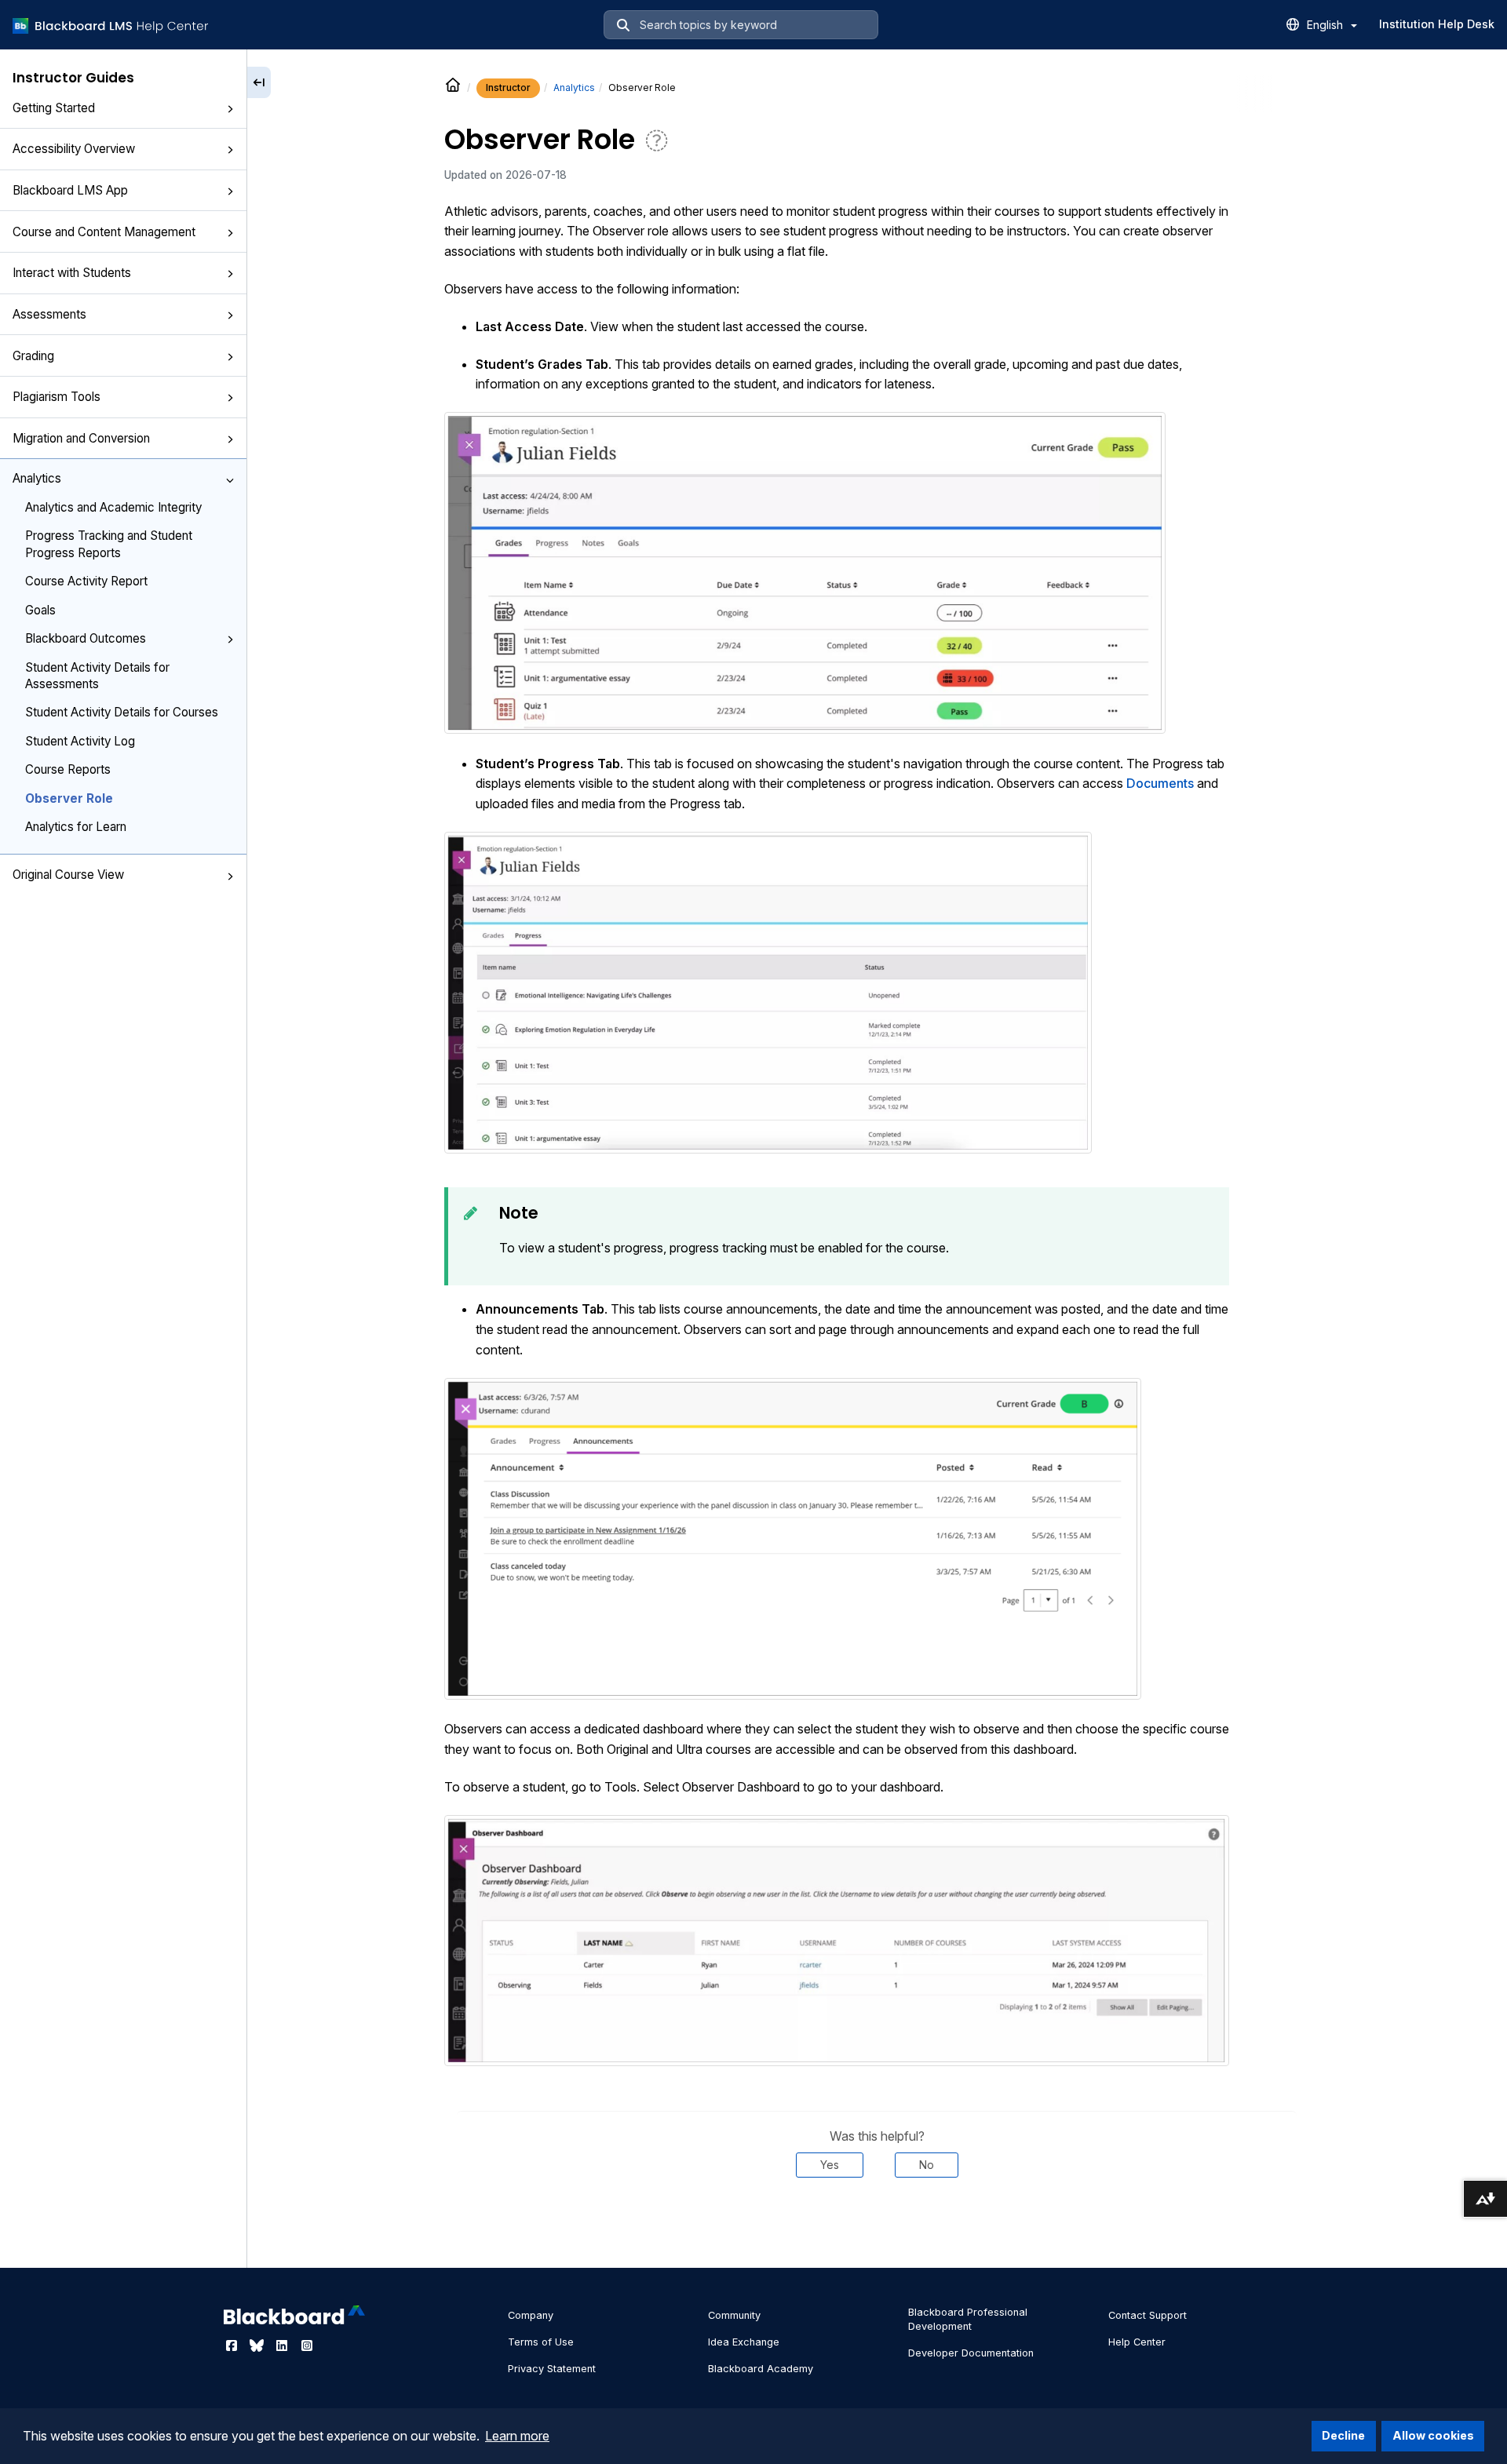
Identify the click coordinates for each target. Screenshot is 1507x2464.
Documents (1162, 783)
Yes (830, 2165)
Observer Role (69, 798)
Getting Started (54, 108)
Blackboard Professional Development (968, 2319)
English (1326, 25)
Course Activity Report (86, 581)
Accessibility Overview (74, 149)
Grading (33, 356)
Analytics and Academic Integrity (113, 507)
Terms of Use (541, 2342)
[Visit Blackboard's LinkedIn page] (283, 2346)
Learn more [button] (517, 2436)
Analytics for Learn (76, 827)
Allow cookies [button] (1433, 2435)
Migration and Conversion (81, 438)
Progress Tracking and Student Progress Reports (109, 544)
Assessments (49, 314)
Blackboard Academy (761, 2369)
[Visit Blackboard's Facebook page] (233, 2346)
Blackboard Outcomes (86, 638)
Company (531, 2315)
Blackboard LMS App (70, 190)
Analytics (37, 478)
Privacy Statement (552, 2369)
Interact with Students (72, 273)
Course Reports (68, 769)
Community (734, 2315)
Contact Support (1148, 2315)
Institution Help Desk (1437, 24)
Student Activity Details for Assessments (97, 676)
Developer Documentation (971, 2353)
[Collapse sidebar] (259, 82)
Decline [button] (1343, 2435)
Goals (40, 610)
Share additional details (877, 2225)
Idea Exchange (744, 2342)
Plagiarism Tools (57, 397)
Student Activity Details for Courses (122, 712)
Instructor (508, 87)
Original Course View (68, 875)
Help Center (1137, 2342)
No (927, 2165)
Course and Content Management (104, 232)
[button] (230, 109)
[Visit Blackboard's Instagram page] (307, 2346)
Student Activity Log (80, 741)
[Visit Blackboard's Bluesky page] (258, 2346)
